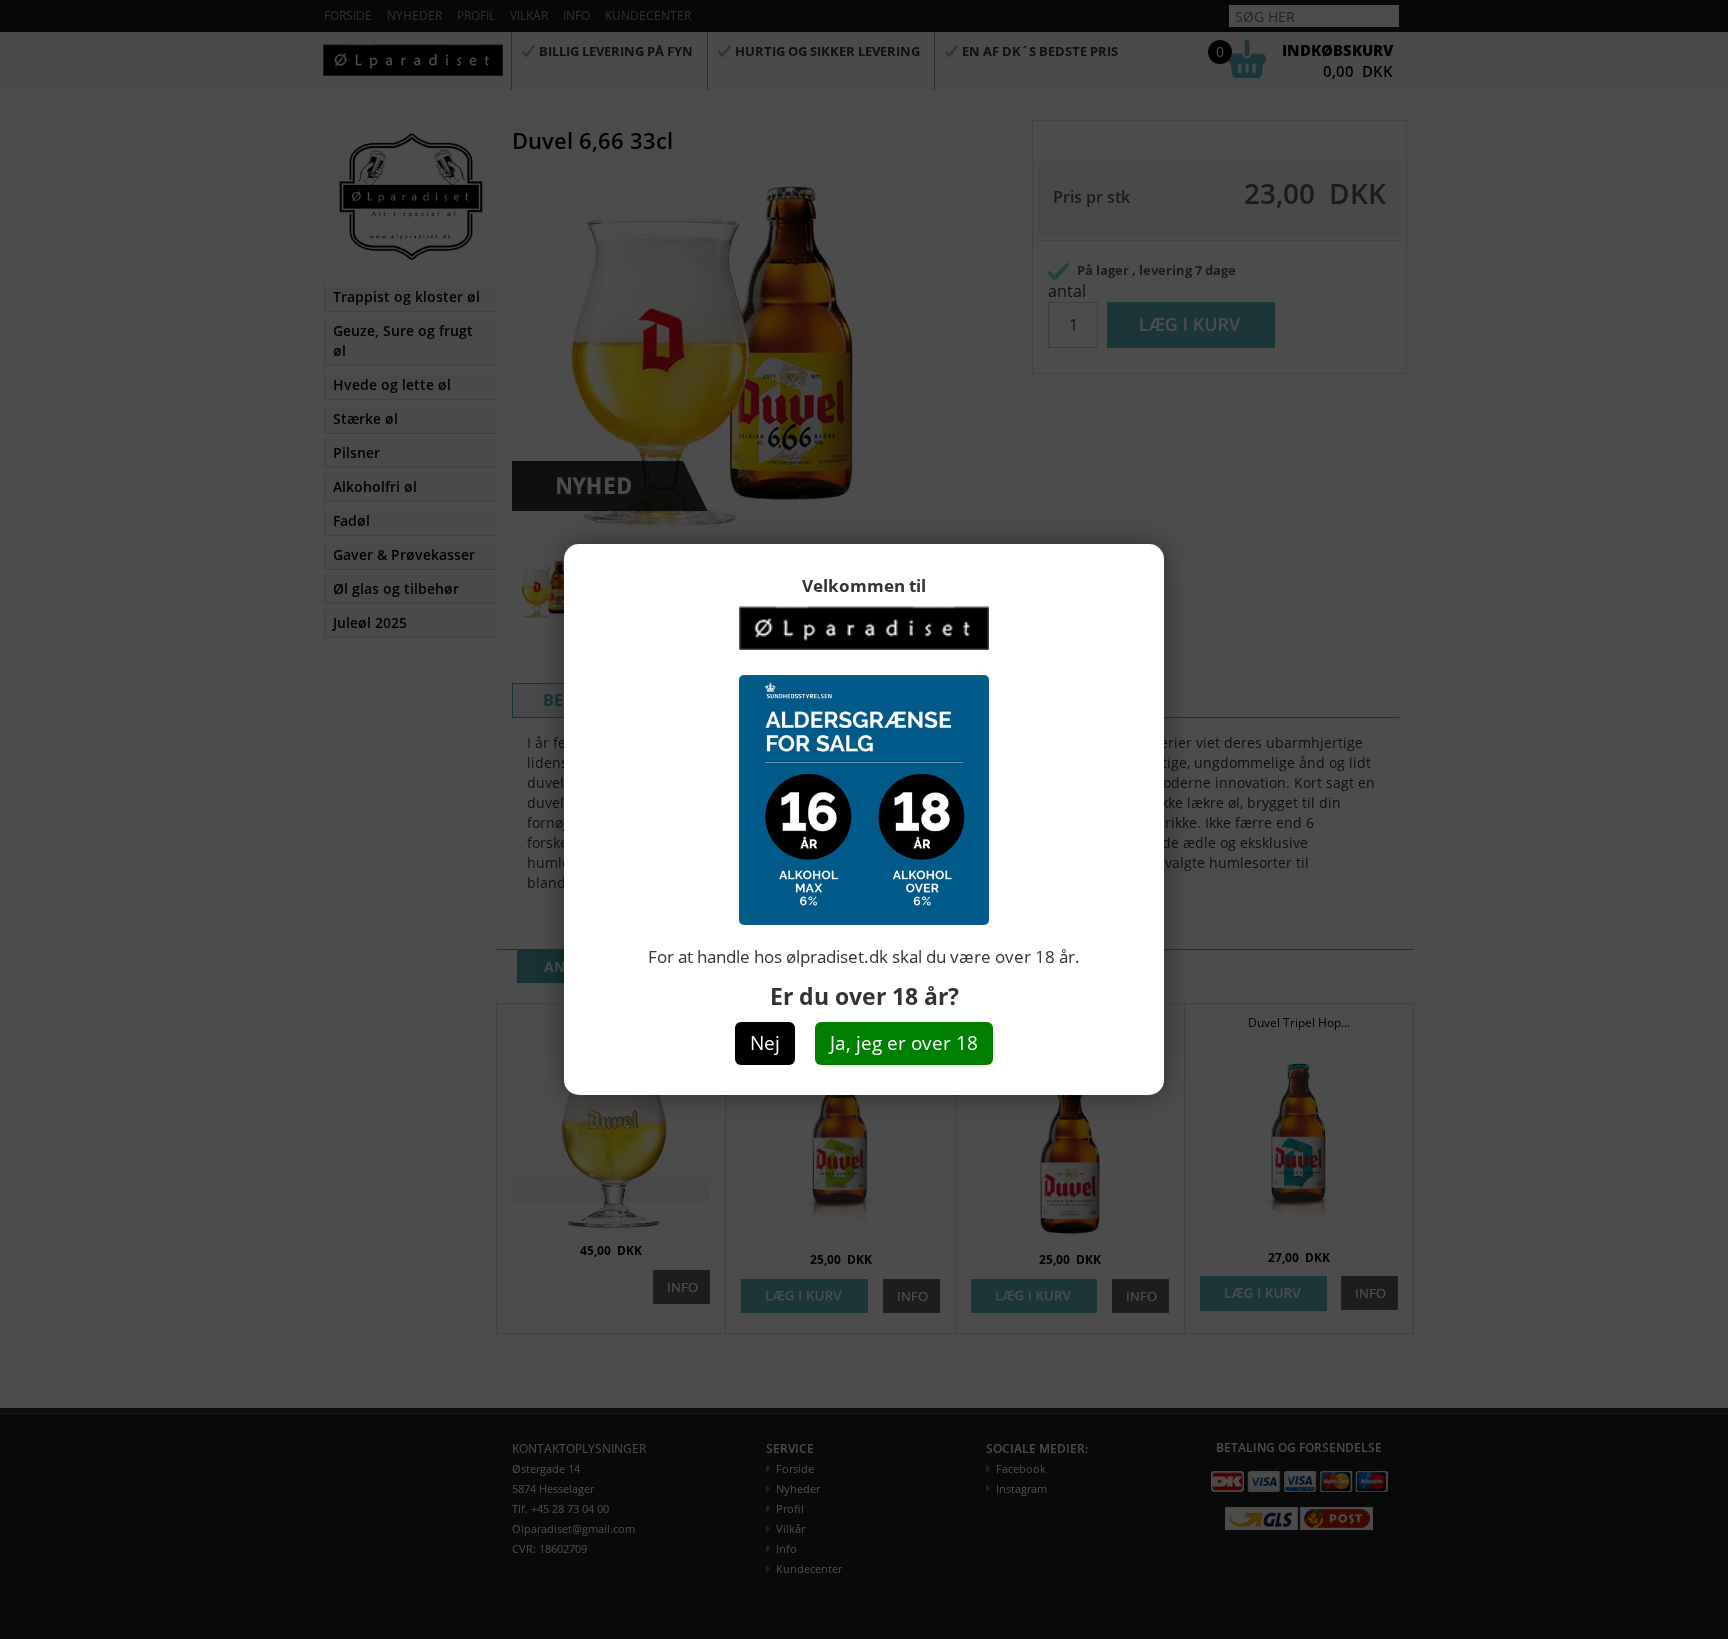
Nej (765, 1043)
